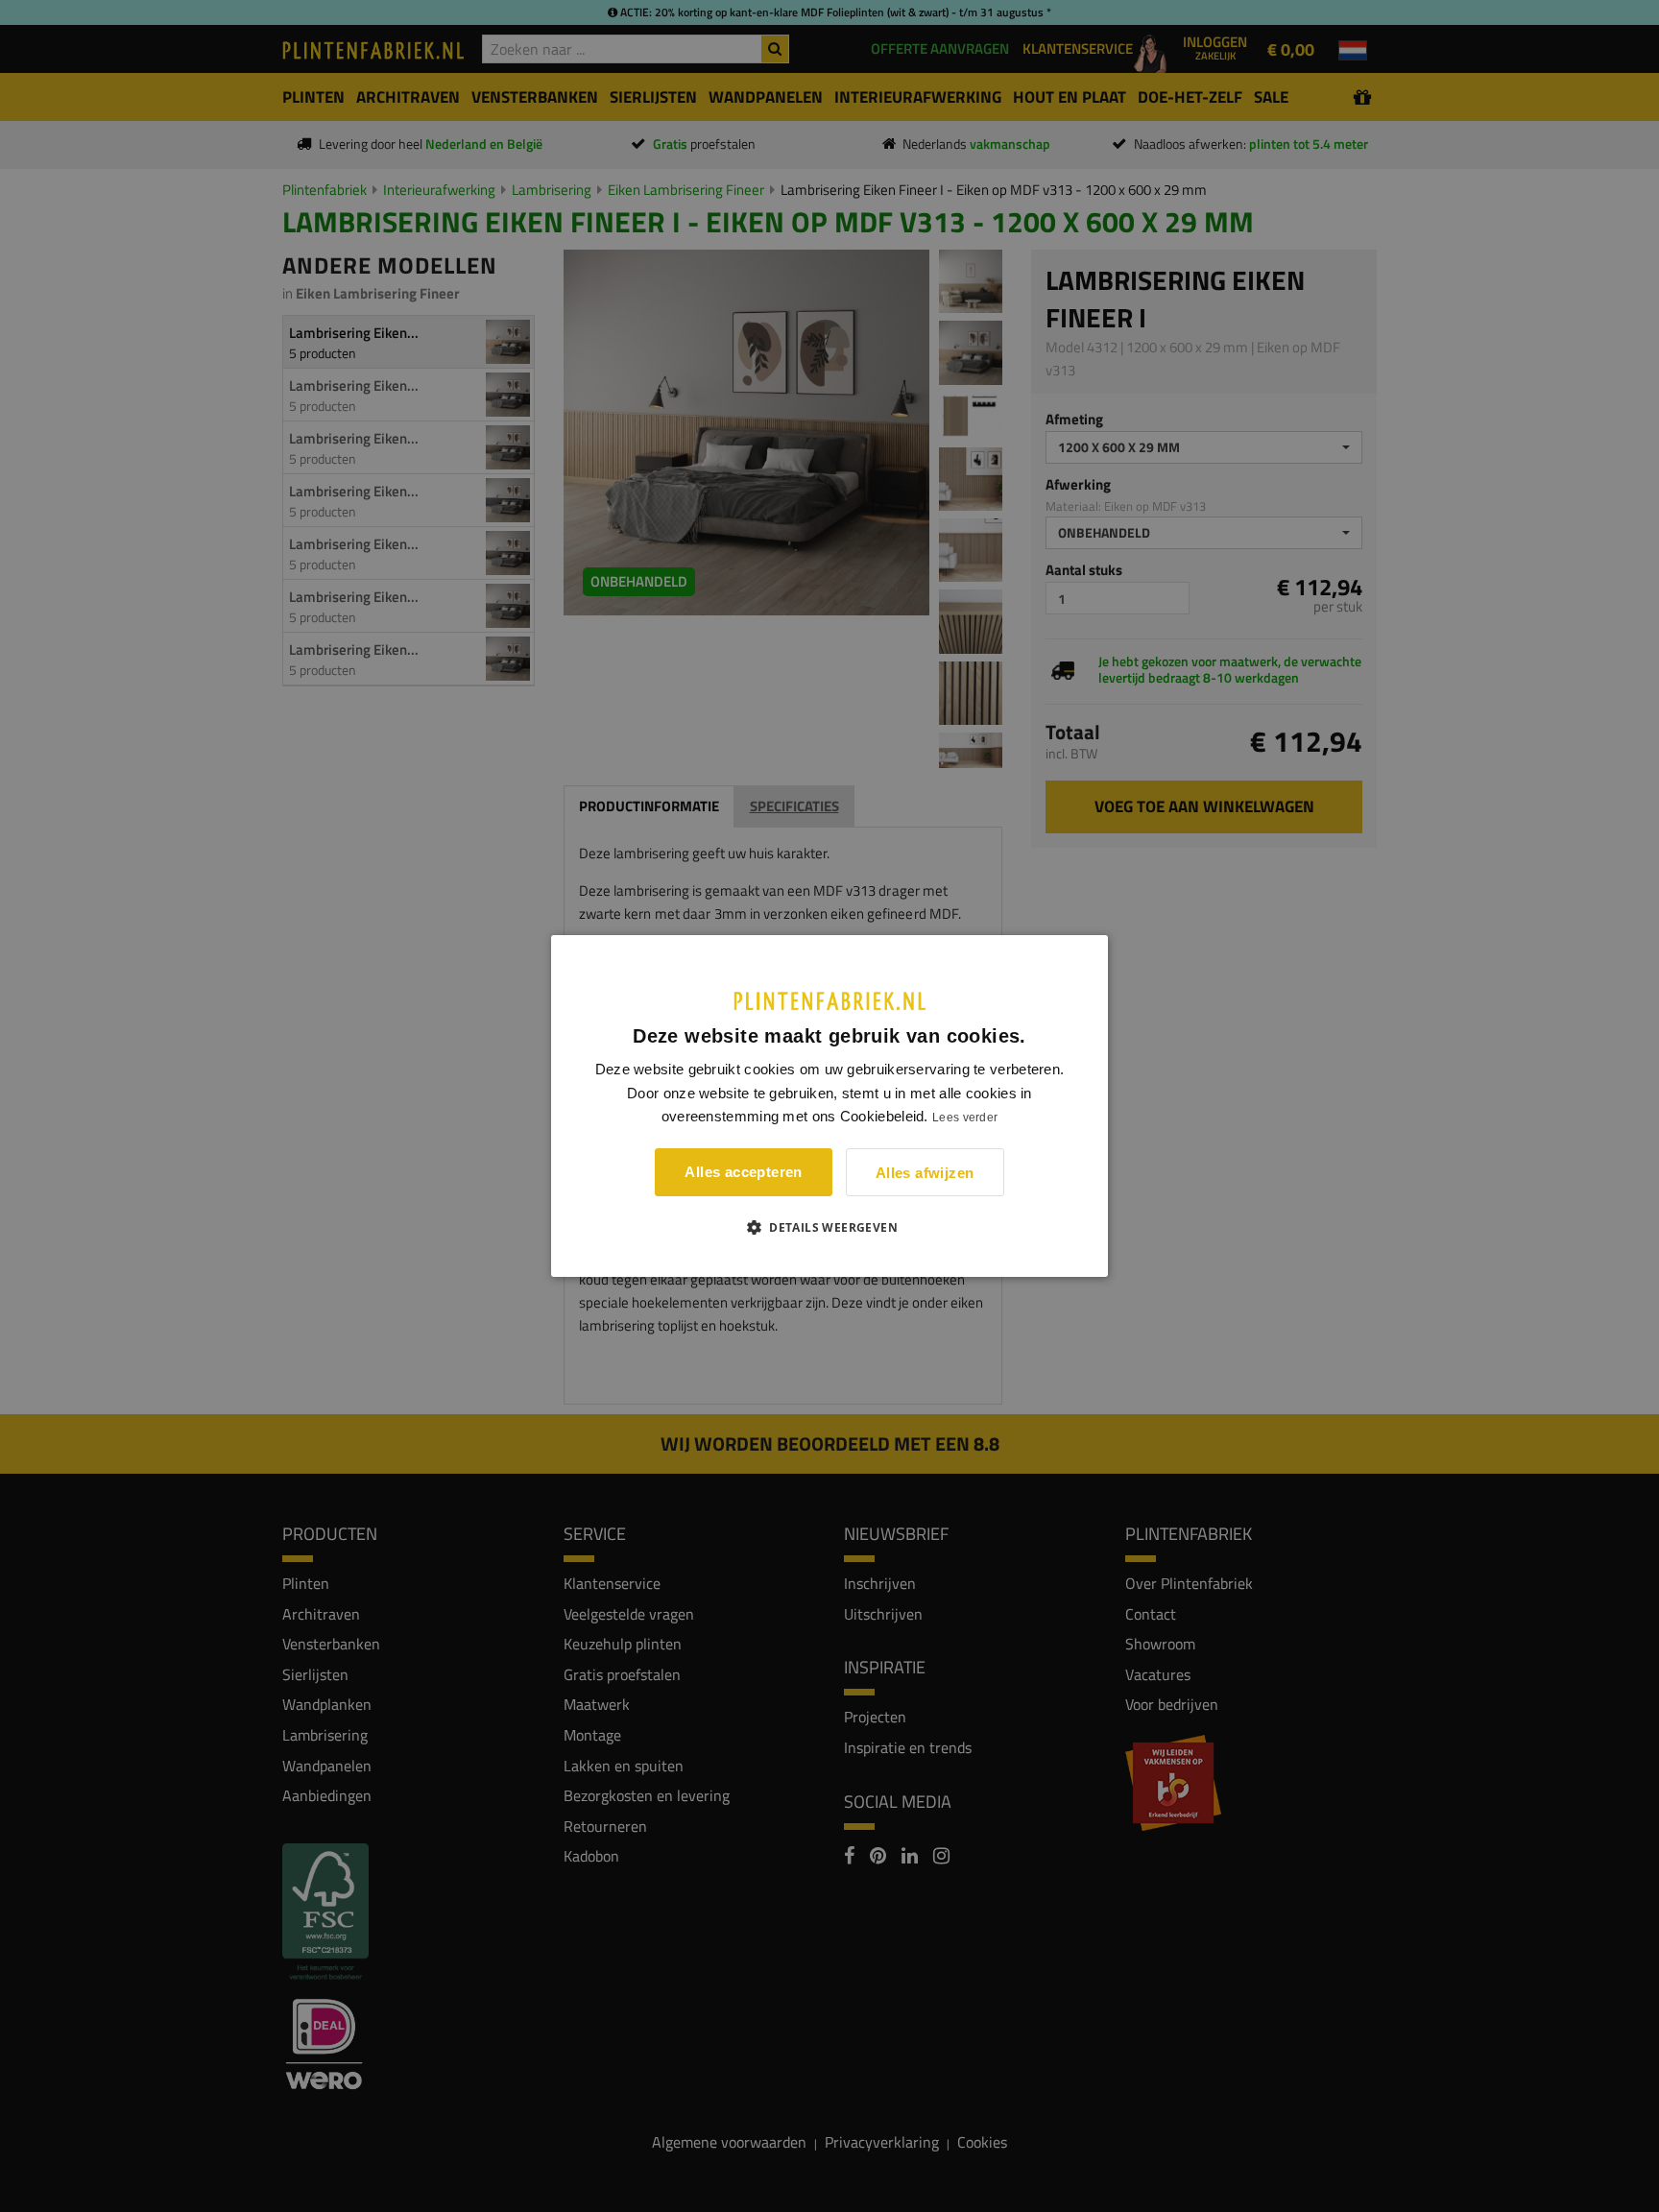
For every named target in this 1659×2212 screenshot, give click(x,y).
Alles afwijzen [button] (925, 1173)
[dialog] (829, 1106)
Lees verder (965, 1118)
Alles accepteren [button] (743, 1172)
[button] (829, 1227)
